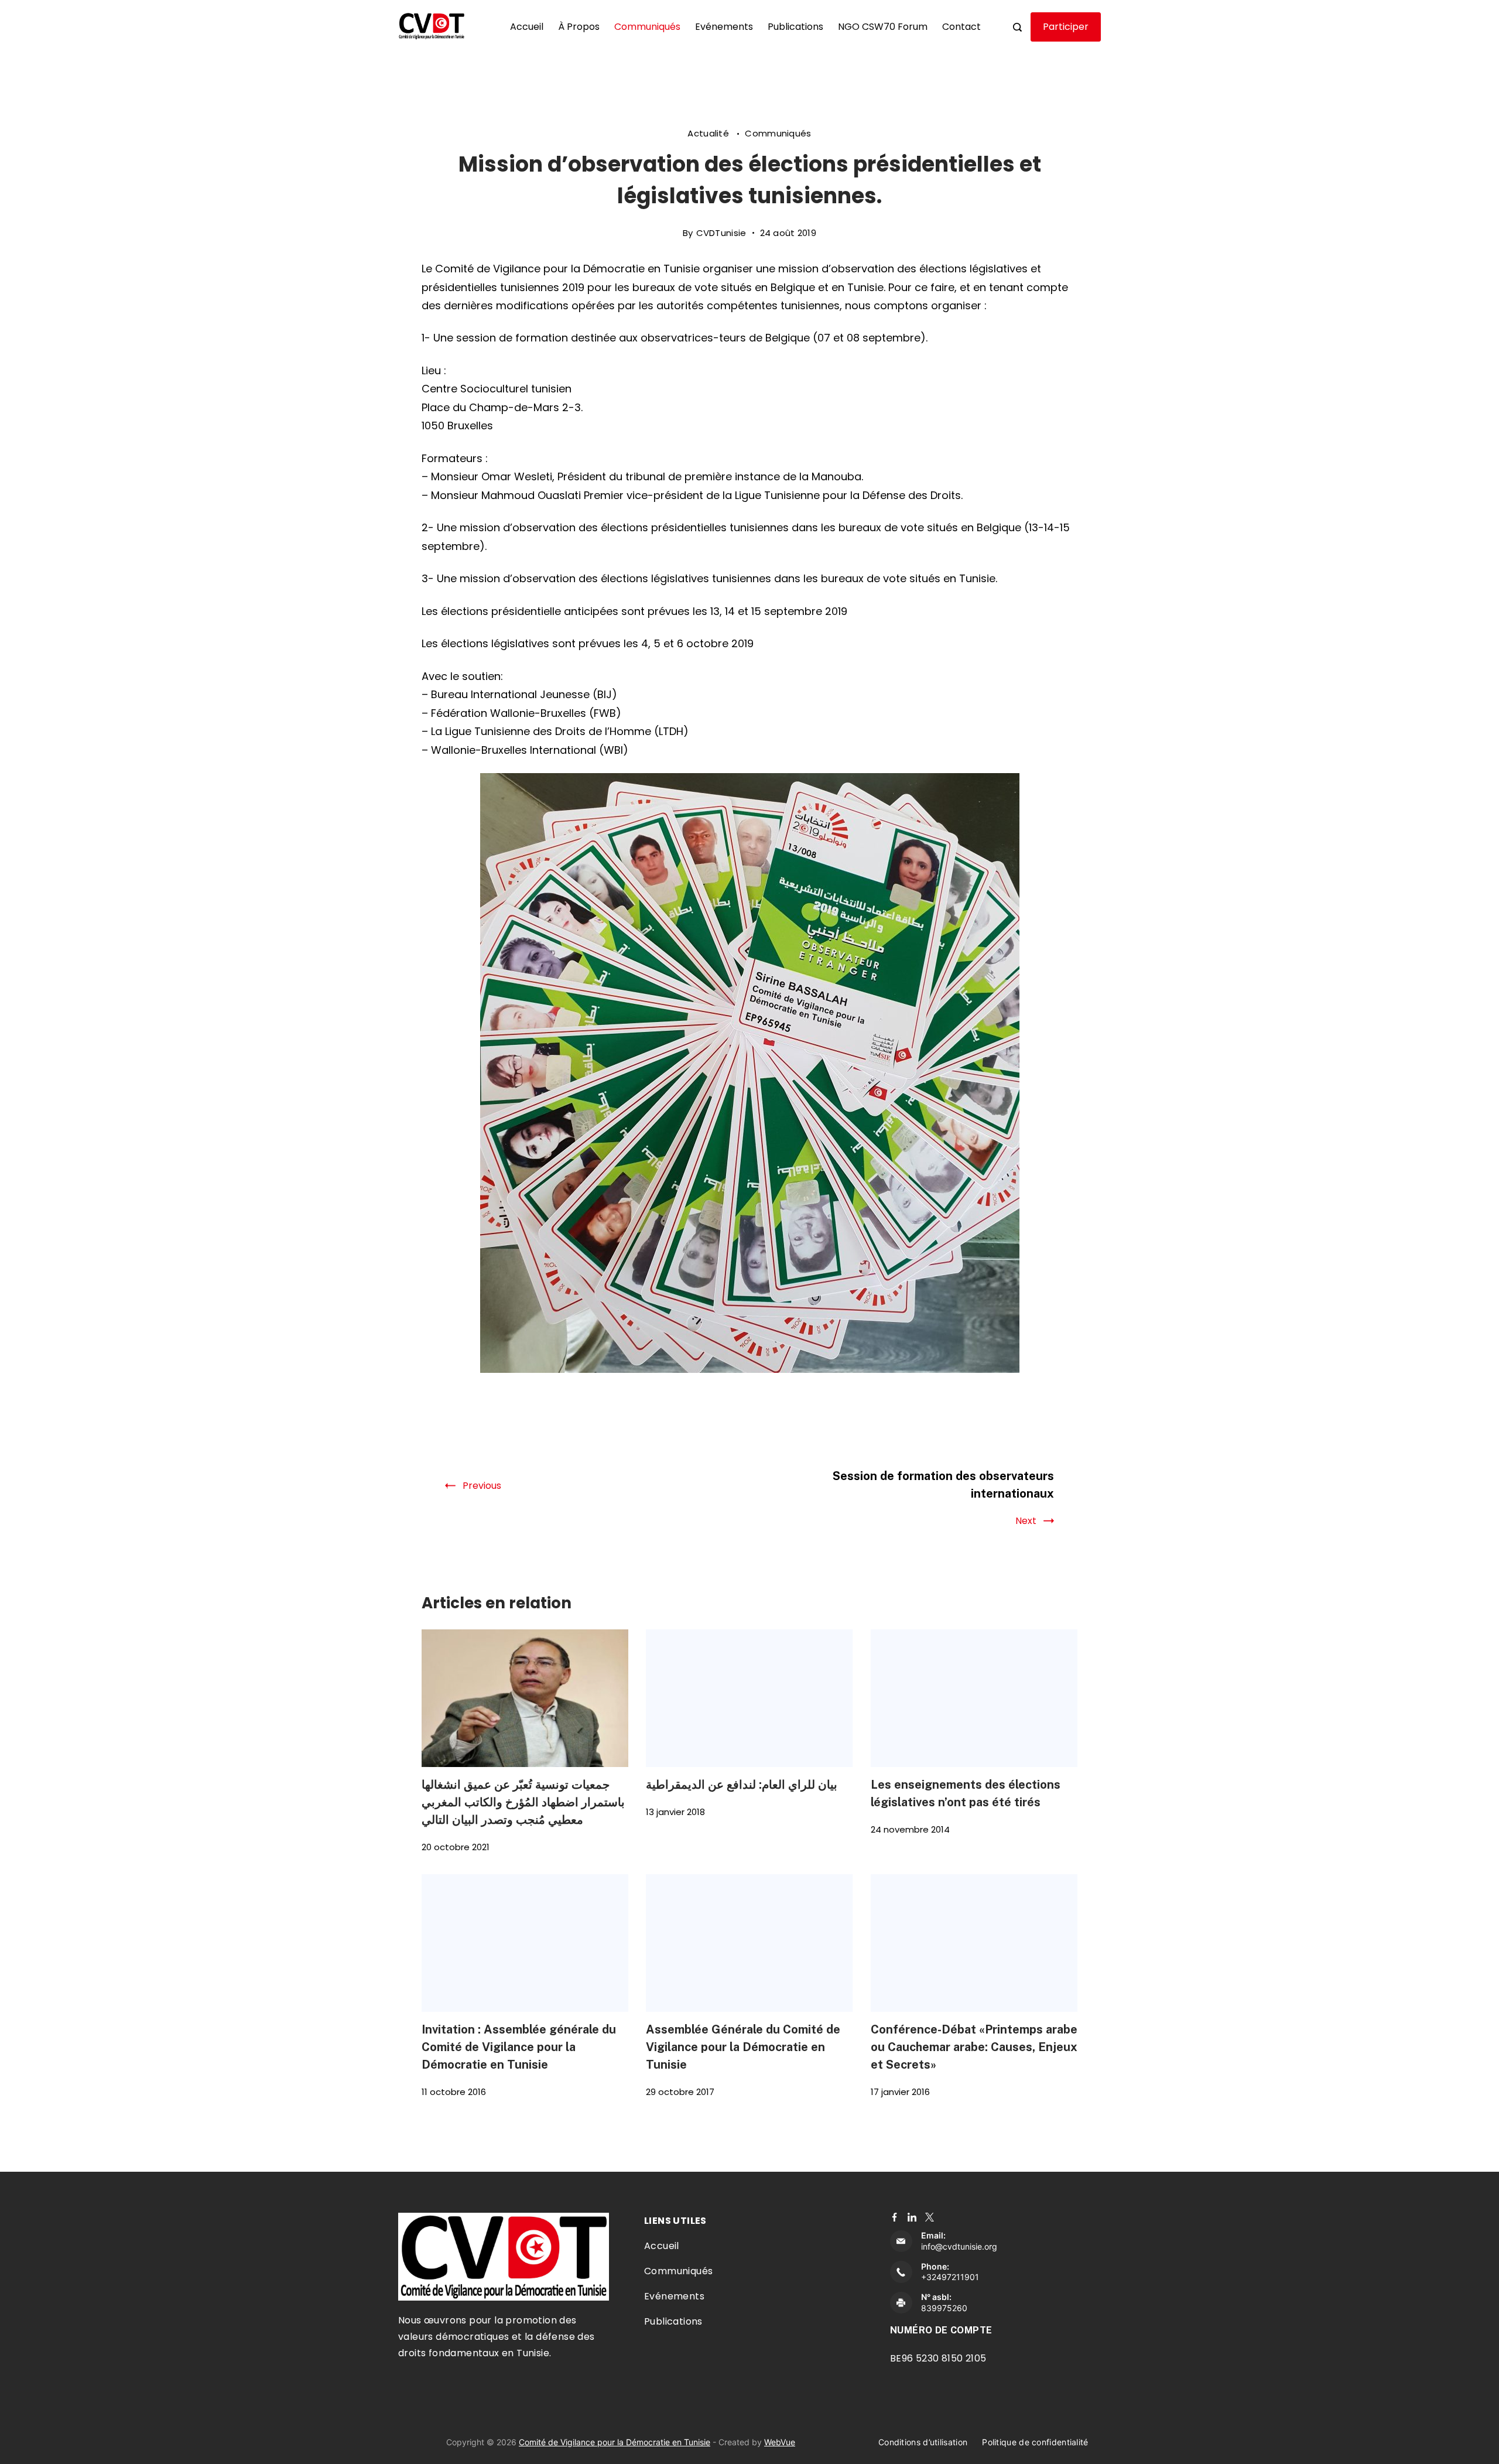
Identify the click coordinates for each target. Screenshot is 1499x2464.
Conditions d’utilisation (923, 2442)
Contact (961, 27)
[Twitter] (930, 2217)
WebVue (780, 2442)
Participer (1066, 27)
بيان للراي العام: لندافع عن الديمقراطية (742, 1784)
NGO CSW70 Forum (883, 27)
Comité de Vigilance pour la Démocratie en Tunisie (615, 2442)
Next (1026, 1521)
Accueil (527, 27)
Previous (482, 1486)
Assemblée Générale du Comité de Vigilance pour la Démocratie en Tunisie (743, 2047)
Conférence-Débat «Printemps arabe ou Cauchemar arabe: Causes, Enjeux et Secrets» (974, 2047)
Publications (795, 27)
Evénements (724, 27)
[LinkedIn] (912, 2217)
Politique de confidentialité (1035, 2442)
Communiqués (647, 27)
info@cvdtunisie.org (959, 2246)
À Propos (579, 27)
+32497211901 (950, 2277)
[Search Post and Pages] (1017, 27)
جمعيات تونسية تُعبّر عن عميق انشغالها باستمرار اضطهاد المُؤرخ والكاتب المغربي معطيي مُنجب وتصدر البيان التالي (523, 1802)
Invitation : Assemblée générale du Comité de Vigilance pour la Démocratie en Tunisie (519, 2047)
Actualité (709, 133)
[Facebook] (894, 2217)
